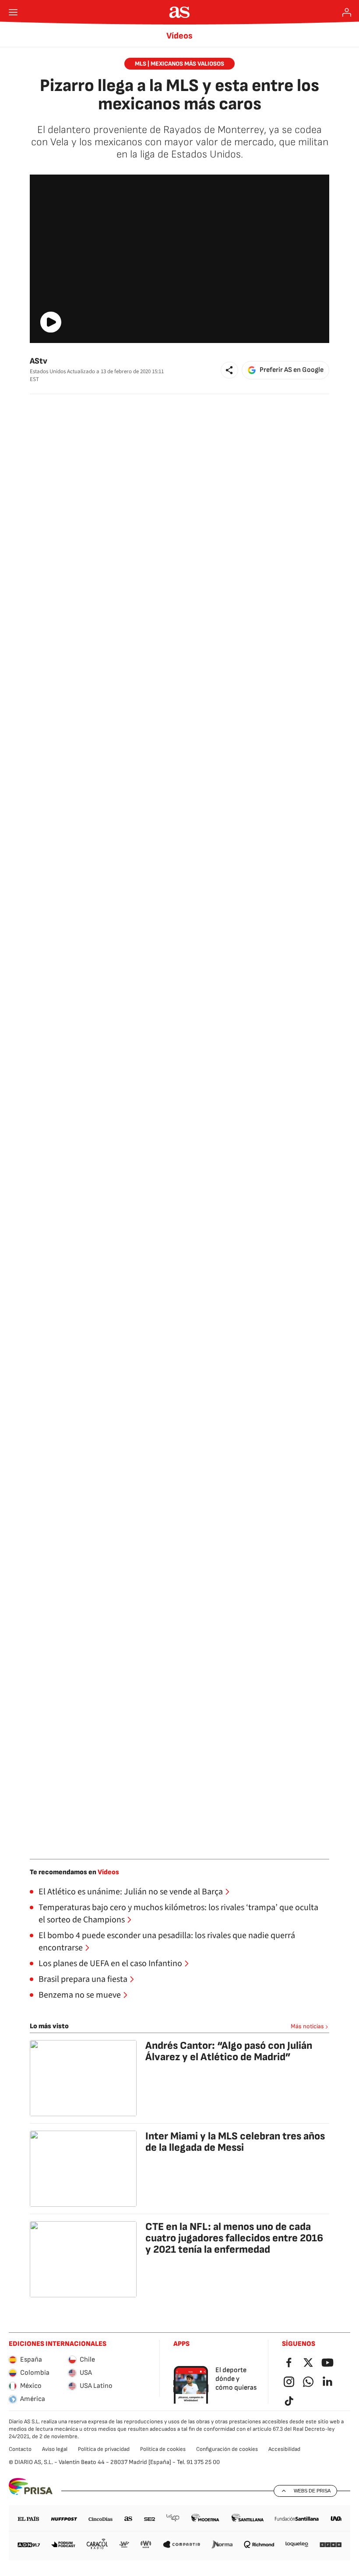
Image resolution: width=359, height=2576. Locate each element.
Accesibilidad (284, 2449)
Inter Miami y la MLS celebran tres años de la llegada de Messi (235, 2142)
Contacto (20, 2449)
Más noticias (307, 2026)
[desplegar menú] (13, 12)
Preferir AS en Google (292, 370)
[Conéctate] (347, 12)
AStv (39, 361)
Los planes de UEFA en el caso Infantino (110, 1963)
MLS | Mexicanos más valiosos (179, 64)
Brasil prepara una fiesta (83, 1979)
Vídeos (179, 36)
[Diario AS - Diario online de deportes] (180, 12)
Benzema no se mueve (80, 1995)
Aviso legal (55, 2449)
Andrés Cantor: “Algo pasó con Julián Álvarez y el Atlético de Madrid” (229, 2051)
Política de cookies (163, 2449)
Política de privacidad (104, 2449)
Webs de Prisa (312, 2491)
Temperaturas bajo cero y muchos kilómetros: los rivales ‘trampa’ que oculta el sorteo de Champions (178, 1914)
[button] (229, 370)
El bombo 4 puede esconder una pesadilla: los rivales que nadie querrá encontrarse (167, 1942)
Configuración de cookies (227, 2449)
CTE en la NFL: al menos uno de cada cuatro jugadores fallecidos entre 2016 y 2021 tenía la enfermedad (234, 2238)
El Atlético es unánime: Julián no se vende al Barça (131, 1892)
